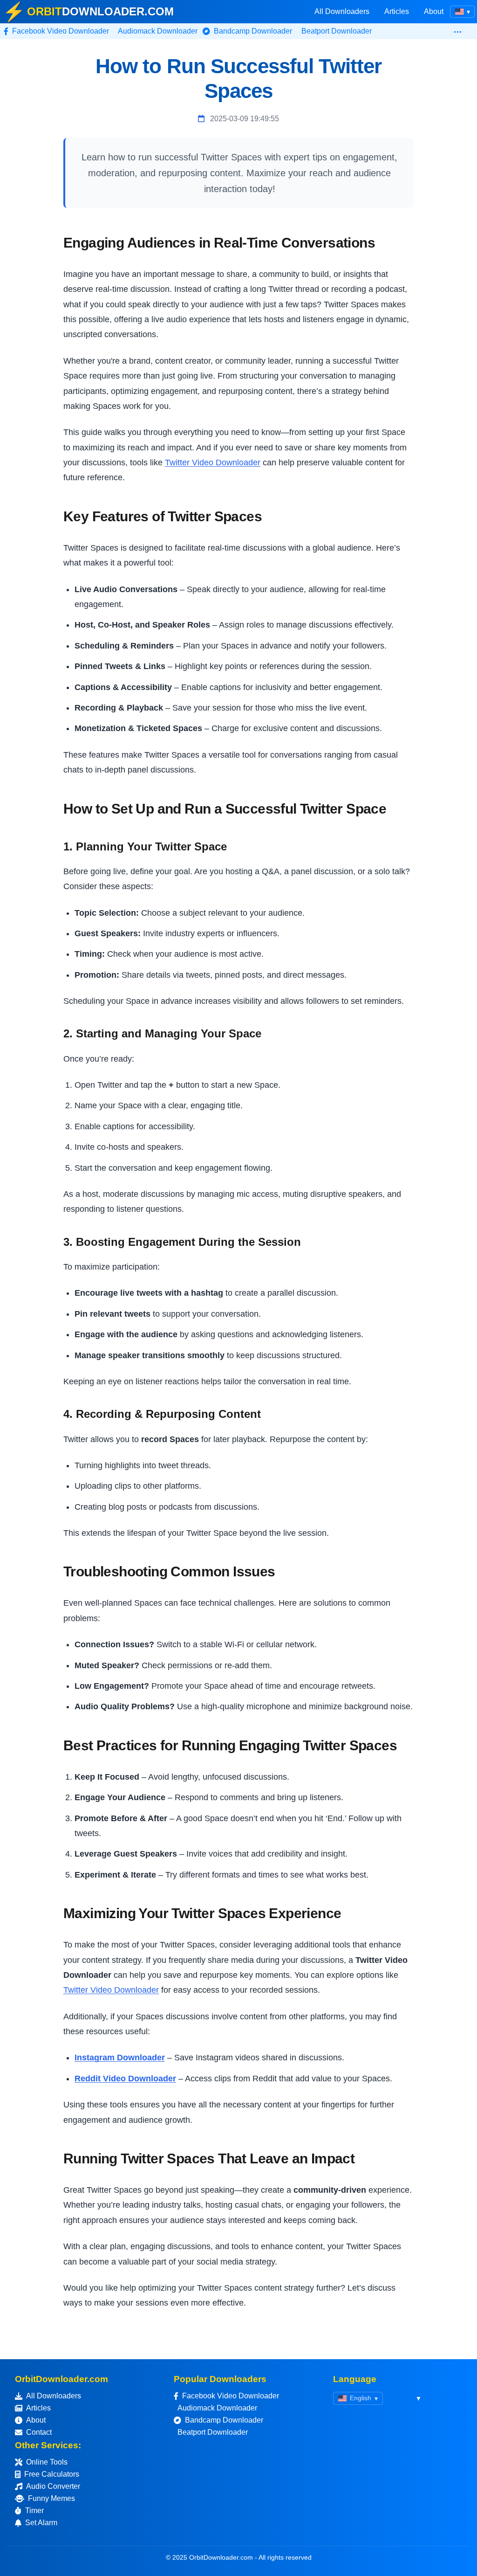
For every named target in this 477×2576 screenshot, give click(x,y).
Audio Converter (53, 2486)
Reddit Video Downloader (125, 2079)
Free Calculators (52, 2474)
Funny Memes (51, 2498)
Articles (397, 11)
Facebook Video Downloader (231, 2396)
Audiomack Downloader (217, 2408)
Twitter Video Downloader (213, 463)
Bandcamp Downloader (224, 2420)
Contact (39, 2432)
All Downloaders (342, 11)
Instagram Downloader (120, 2058)
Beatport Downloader (213, 2432)
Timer (34, 2510)
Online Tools (47, 2462)
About (434, 11)
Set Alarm (41, 2523)
